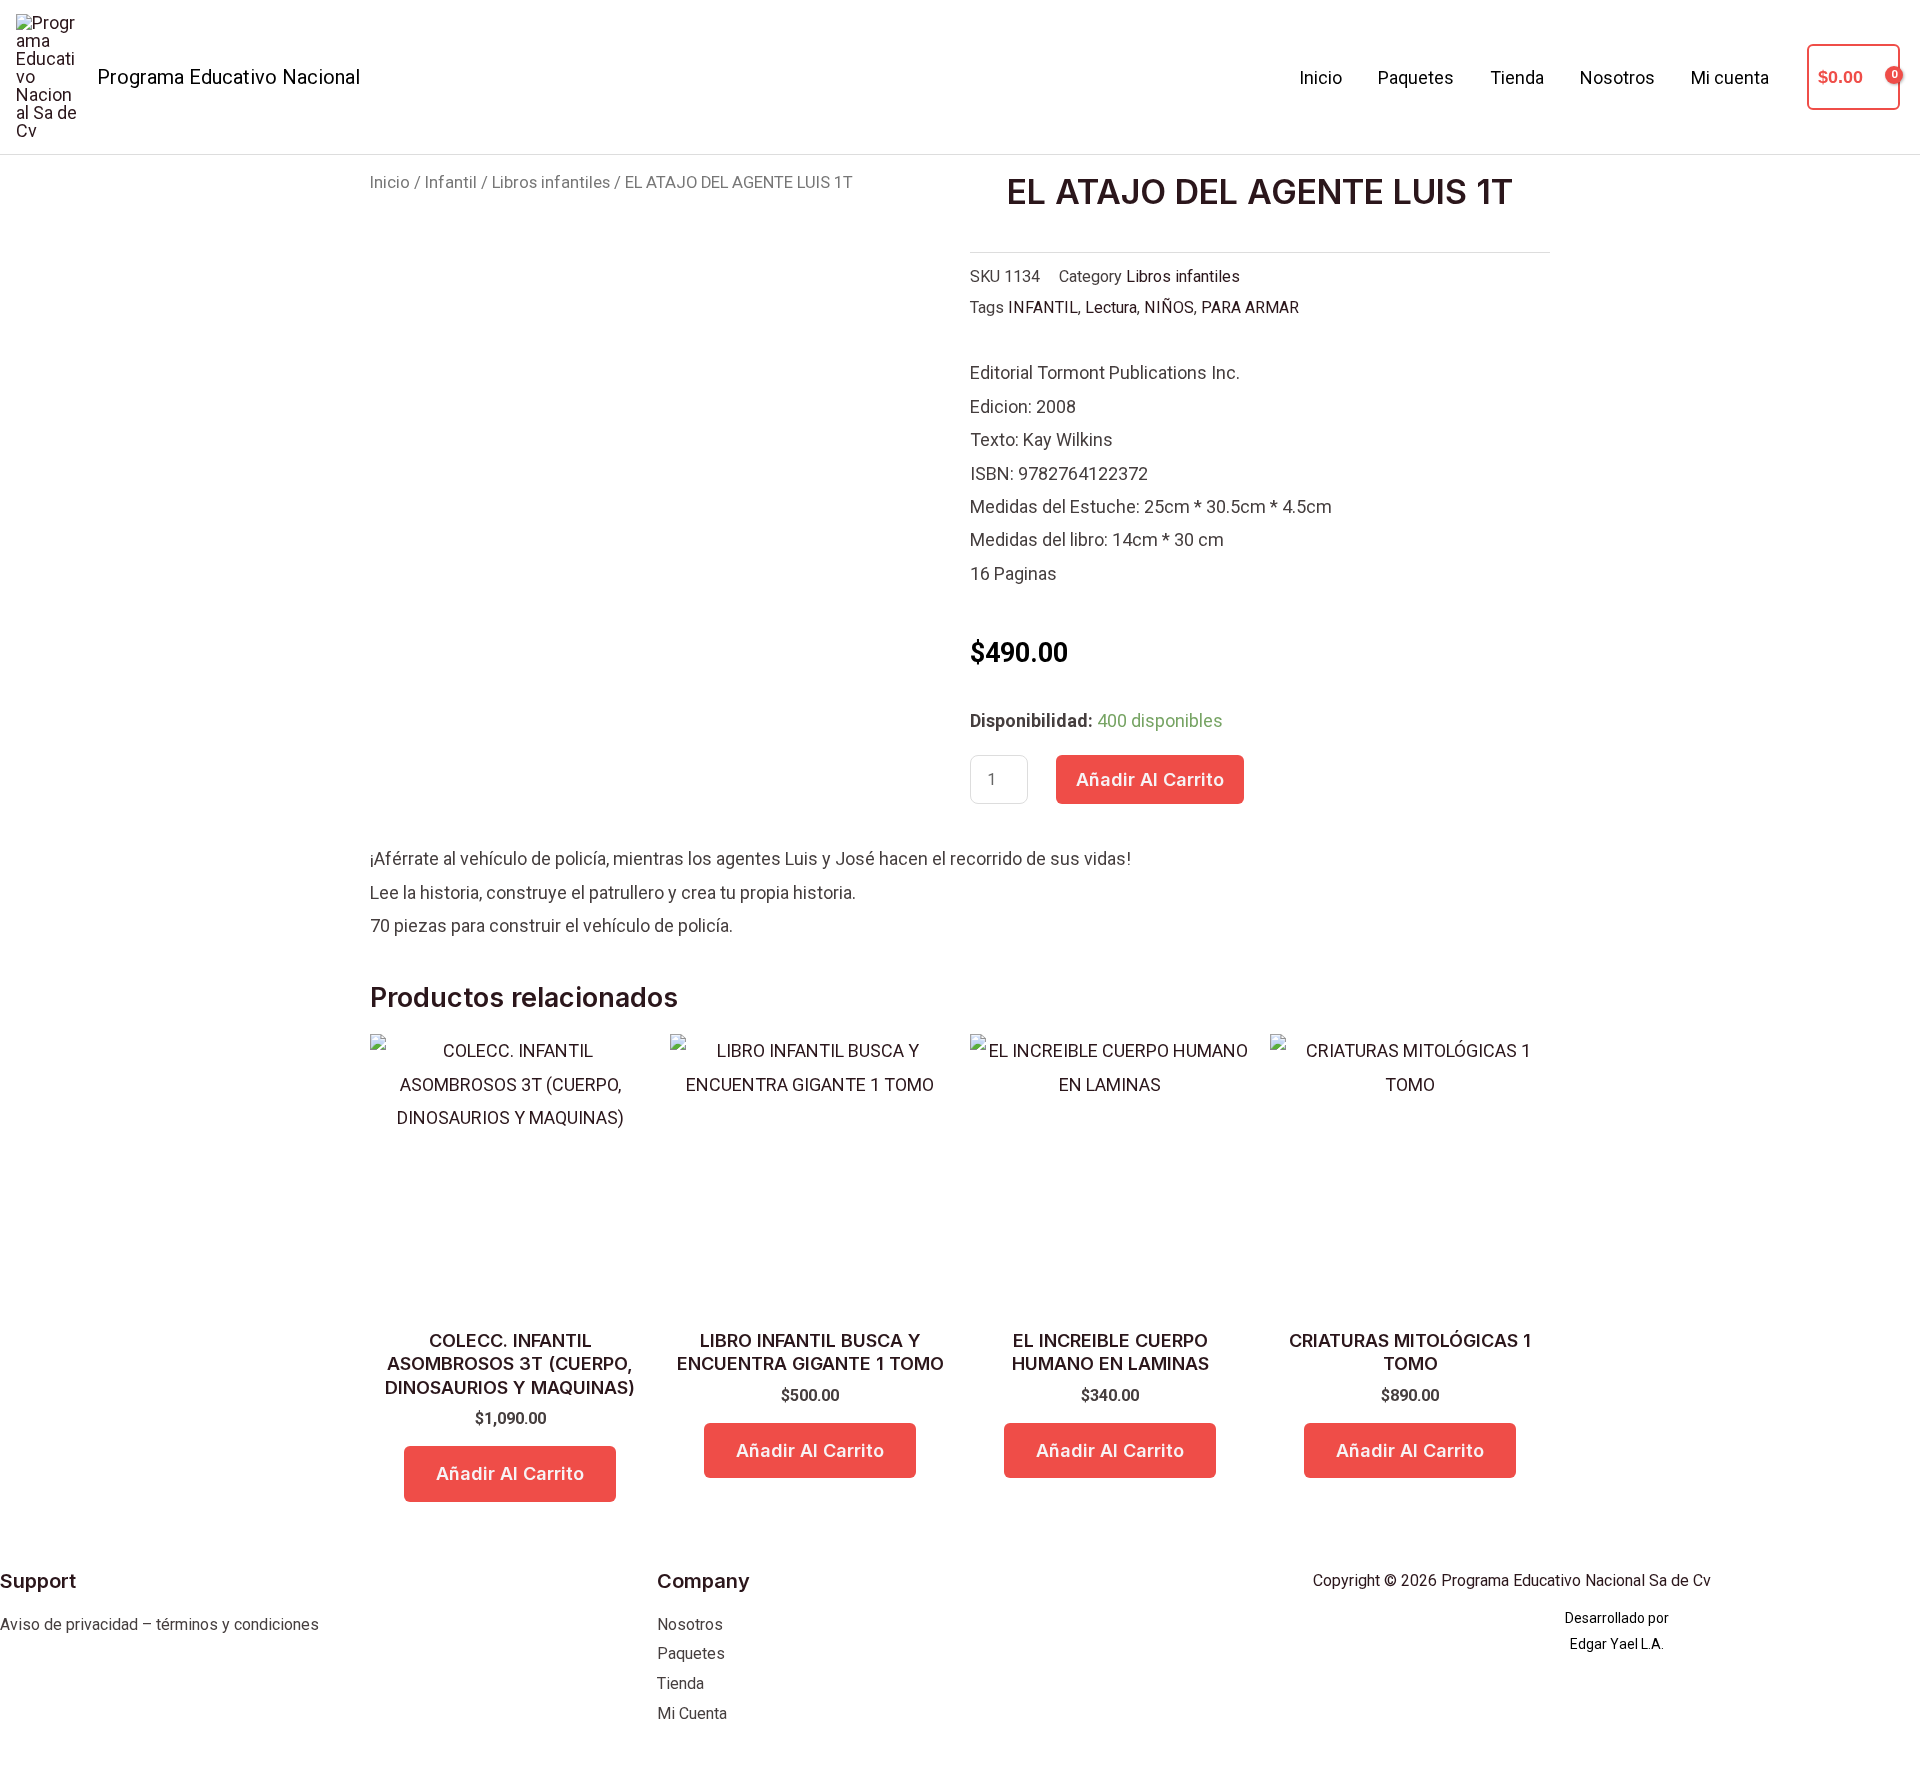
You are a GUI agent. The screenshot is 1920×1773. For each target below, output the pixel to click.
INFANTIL (1043, 307)
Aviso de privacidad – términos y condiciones (159, 1624)
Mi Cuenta (692, 1713)
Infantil (451, 182)
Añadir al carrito (1150, 779)
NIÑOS (1169, 307)
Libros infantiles (551, 182)
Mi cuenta (1730, 77)
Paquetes (1416, 77)
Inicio (1320, 77)
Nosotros (1617, 77)
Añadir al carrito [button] (510, 1473)
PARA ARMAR (1250, 307)
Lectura (1111, 307)
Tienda (1517, 77)
